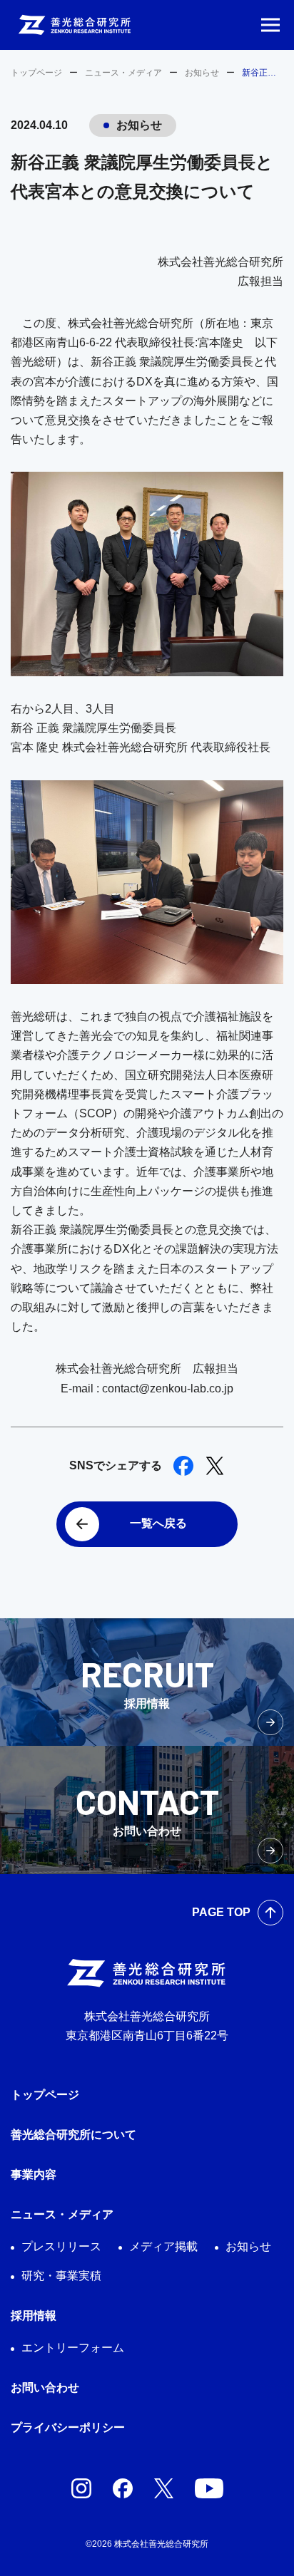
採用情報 (34, 2316)
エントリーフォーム (73, 2348)
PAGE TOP (221, 1912)
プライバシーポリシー (68, 2427)
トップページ (36, 73)
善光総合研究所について (73, 2135)
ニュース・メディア (123, 73)
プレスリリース (61, 2246)
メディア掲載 (163, 2246)
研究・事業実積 (61, 2276)
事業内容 (34, 2174)
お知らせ (202, 73)
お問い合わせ (45, 2388)
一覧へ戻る (158, 1523)
